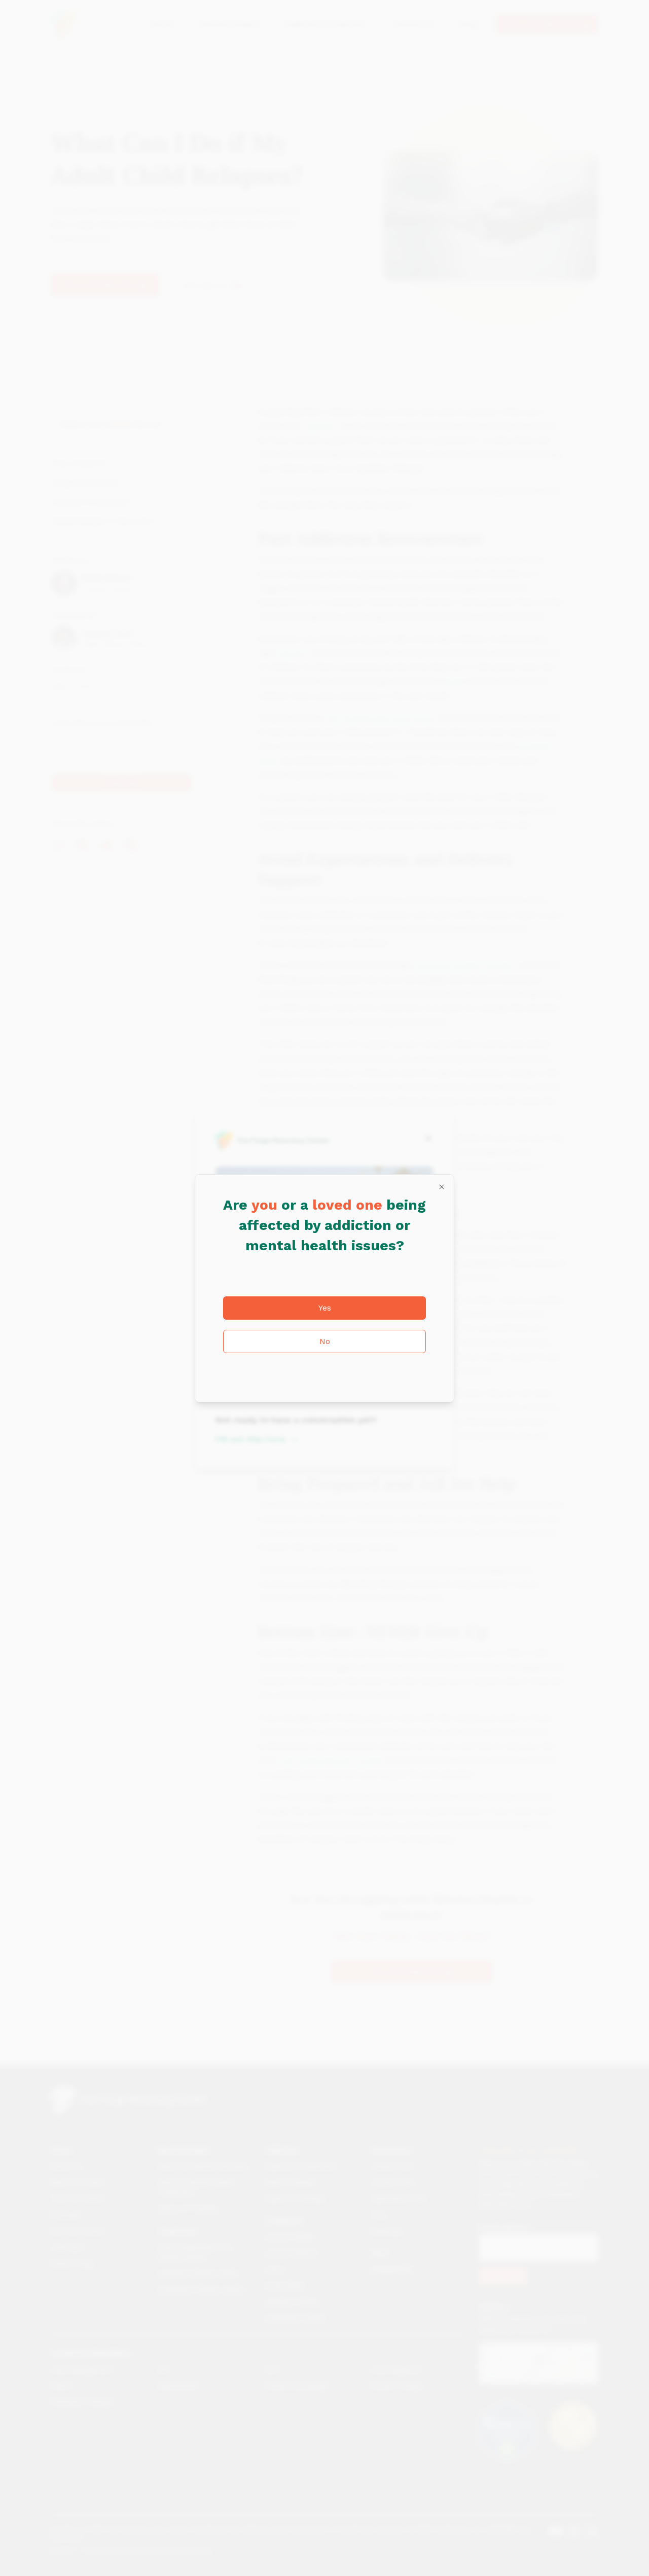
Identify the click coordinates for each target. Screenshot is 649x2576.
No (325, 1341)
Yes (325, 1308)
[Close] (442, 1187)
